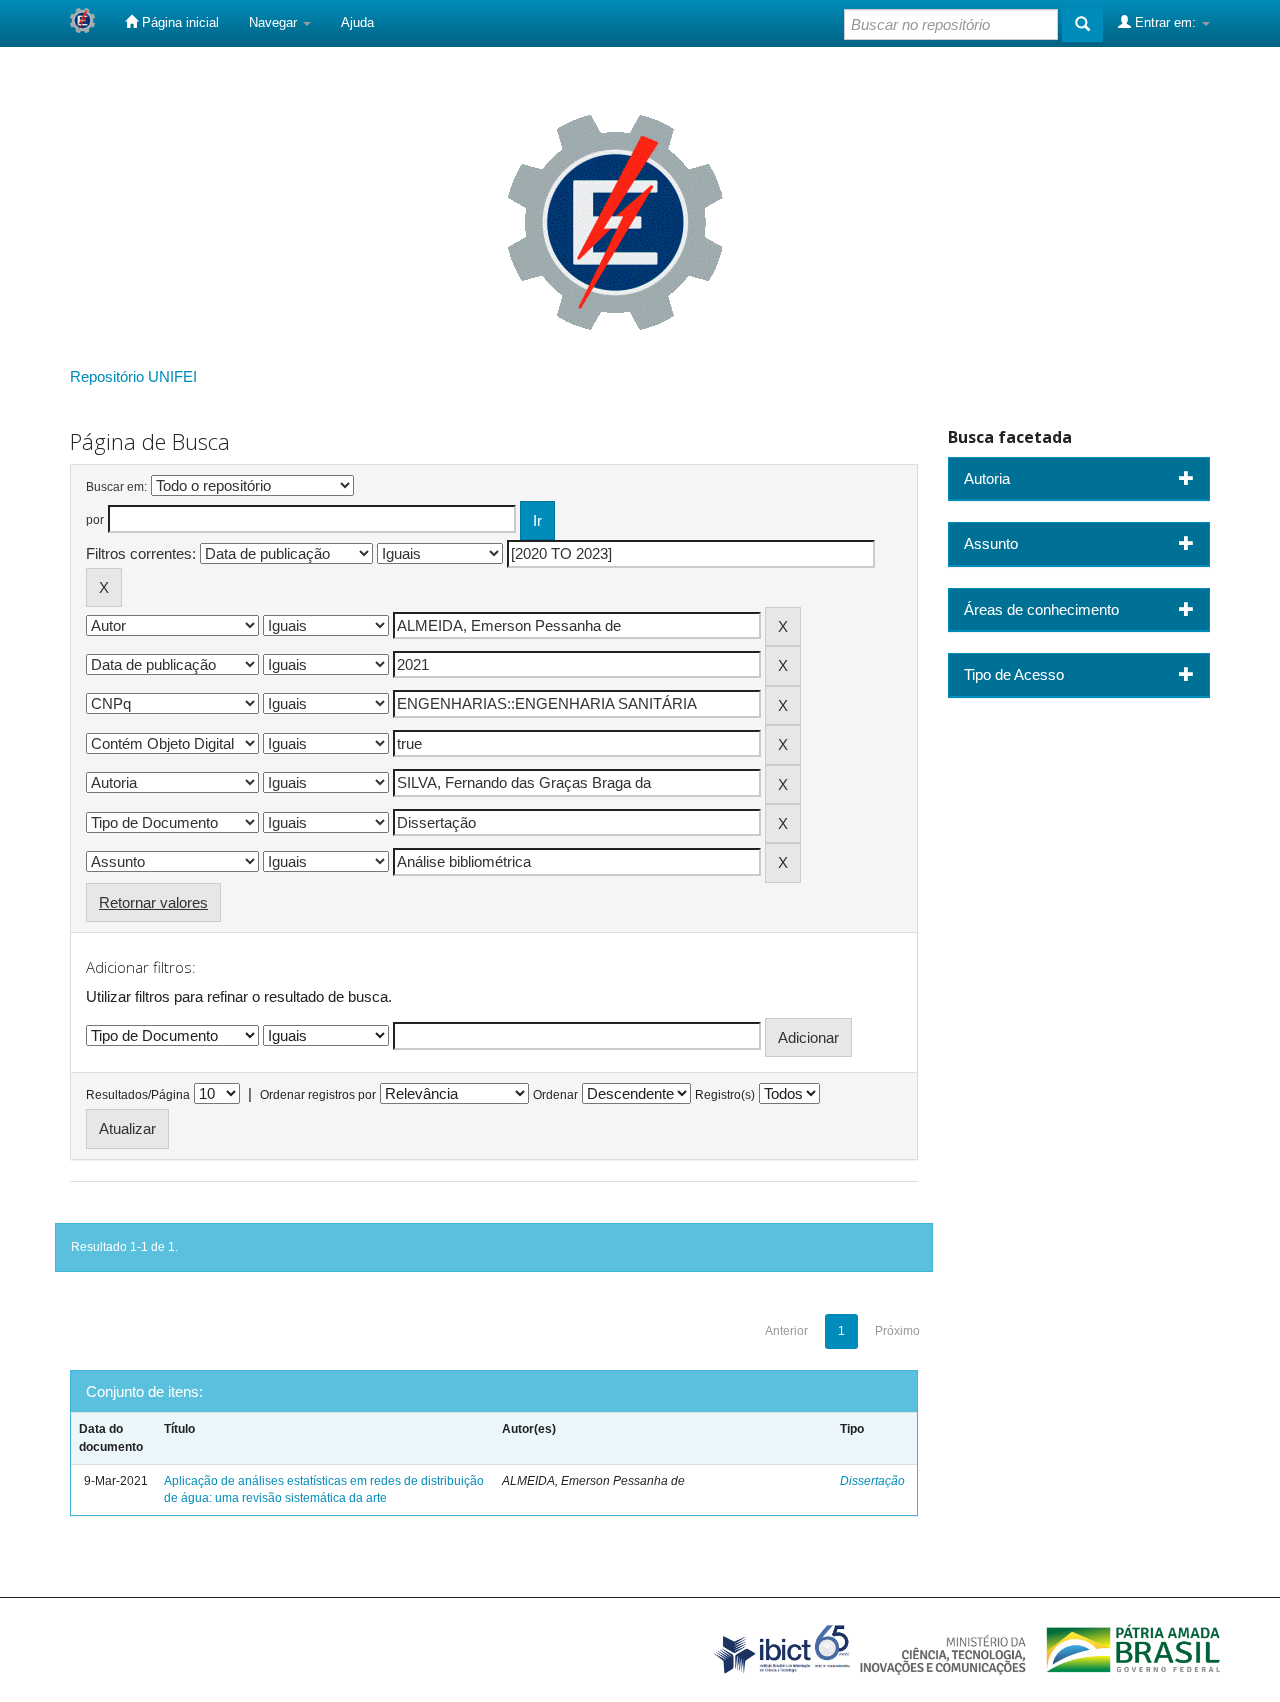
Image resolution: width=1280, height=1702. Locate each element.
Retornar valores (153, 902)
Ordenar (555, 1095)
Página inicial (178, 22)
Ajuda (357, 22)
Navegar (275, 22)
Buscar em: (116, 487)
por (95, 520)
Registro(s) (725, 1095)
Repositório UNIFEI (133, 376)
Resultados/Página (138, 1095)
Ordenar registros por (318, 1095)
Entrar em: (1165, 22)
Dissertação (872, 1481)
